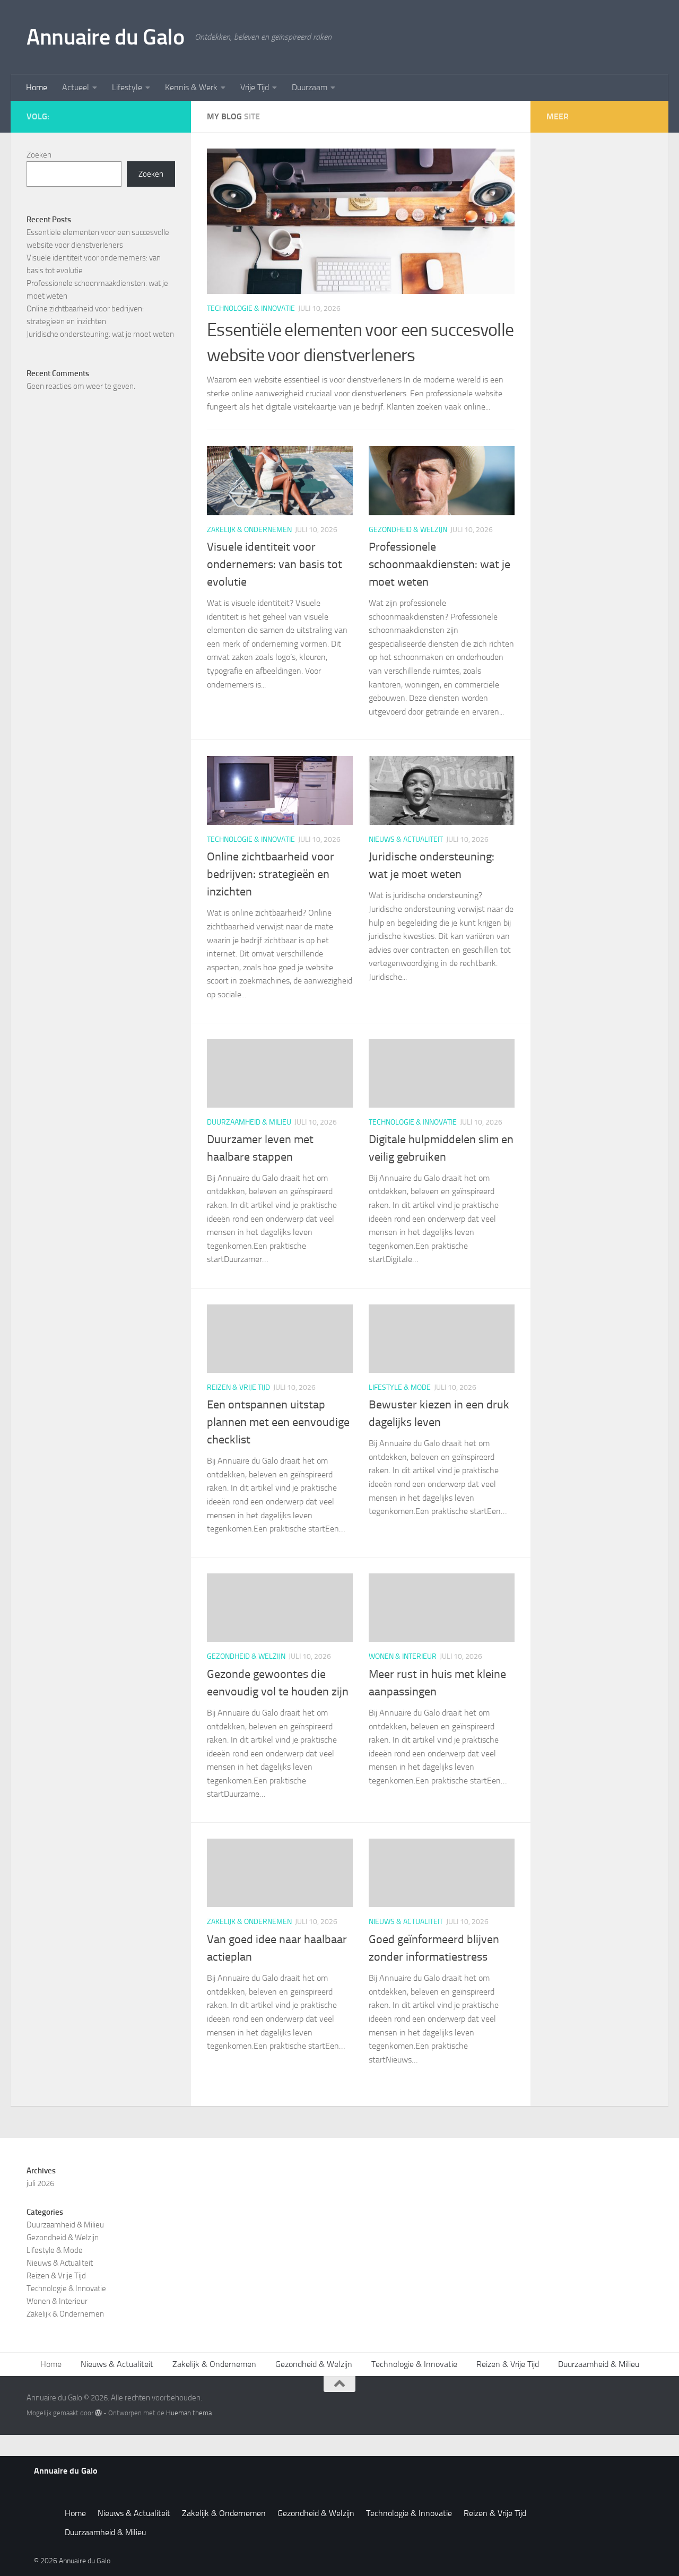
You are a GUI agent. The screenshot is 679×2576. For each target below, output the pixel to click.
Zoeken (39, 155)
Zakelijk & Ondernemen (249, 530)
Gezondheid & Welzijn (408, 530)
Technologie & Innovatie (251, 308)
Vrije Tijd (255, 87)
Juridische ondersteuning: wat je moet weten (100, 334)
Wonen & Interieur (403, 1656)
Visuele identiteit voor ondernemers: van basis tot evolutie (275, 564)
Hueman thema (189, 2413)
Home (37, 87)
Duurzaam (310, 87)
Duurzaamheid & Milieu (249, 1122)
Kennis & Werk (191, 87)
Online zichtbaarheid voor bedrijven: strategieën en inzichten (271, 874)
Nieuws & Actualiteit (406, 839)
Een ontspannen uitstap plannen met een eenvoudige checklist (278, 1422)
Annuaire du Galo (105, 37)
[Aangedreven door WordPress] (98, 2413)
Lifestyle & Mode (400, 1387)
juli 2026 (40, 2183)
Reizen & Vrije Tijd (238, 1387)
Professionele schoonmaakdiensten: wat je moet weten (439, 564)
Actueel (76, 87)
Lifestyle (127, 87)
